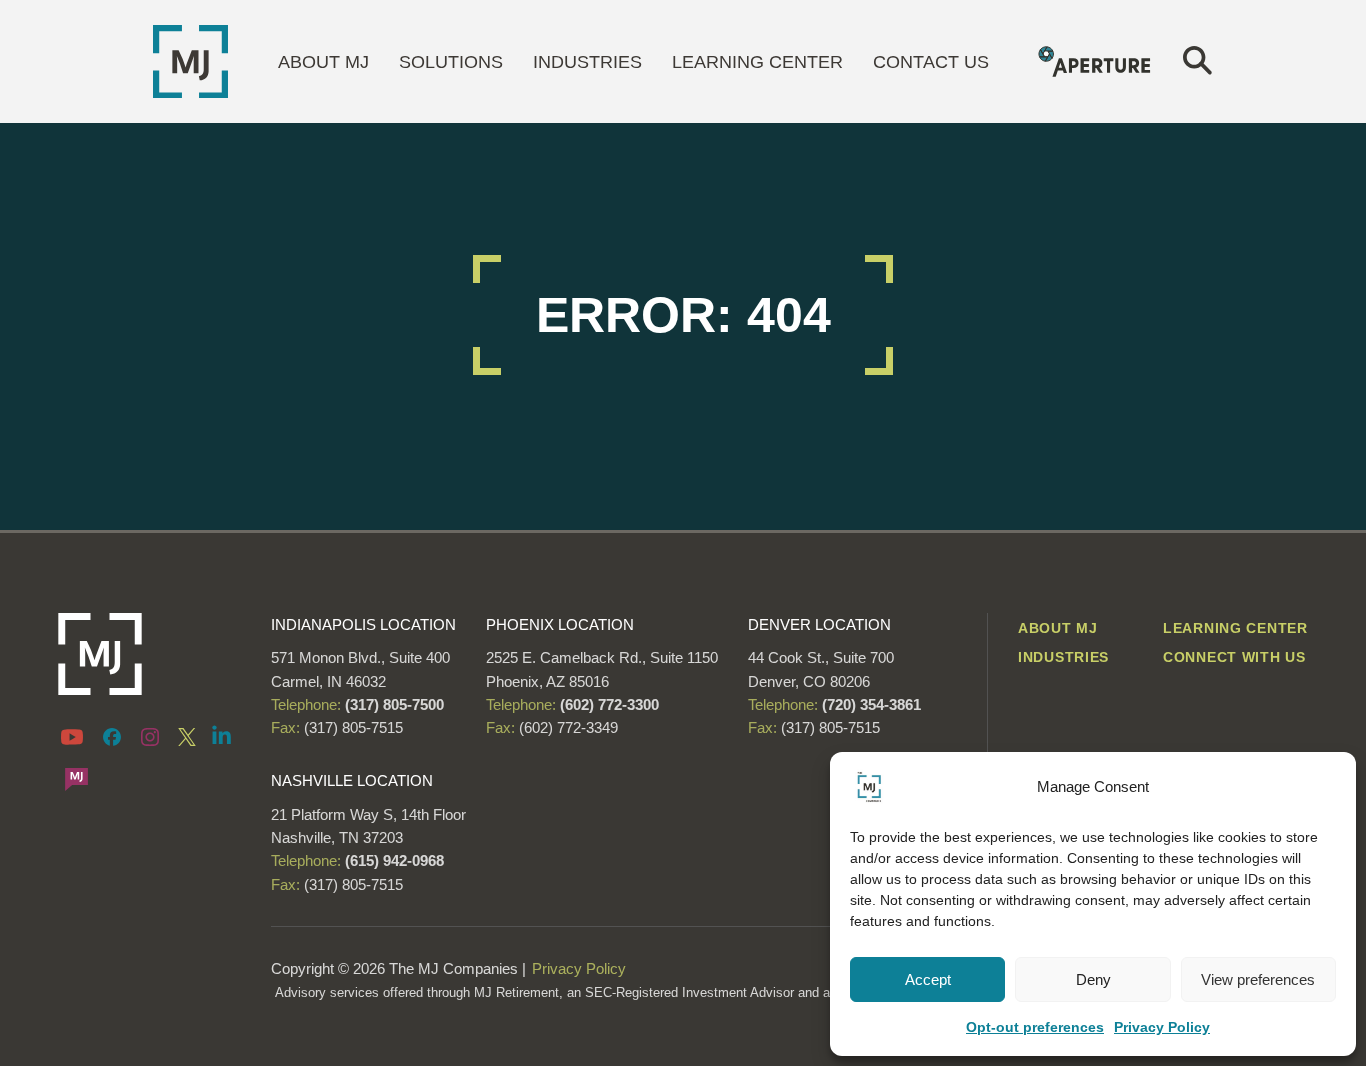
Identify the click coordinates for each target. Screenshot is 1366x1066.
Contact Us (931, 62)
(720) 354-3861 (871, 704)
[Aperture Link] (1095, 60)
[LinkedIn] (222, 734)
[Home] (190, 60)
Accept (928, 979)
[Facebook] (112, 736)
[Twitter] (187, 736)
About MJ (323, 62)
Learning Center (757, 62)
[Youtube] (75, 736)
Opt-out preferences (1035, 1027)
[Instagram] (150, 736)
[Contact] (76, 778)
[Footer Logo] (149, 654)
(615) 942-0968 (394, 860)
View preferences (1258, 979)
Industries (587, 62)
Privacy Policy (1162, 1027)
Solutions (451, 62)
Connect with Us (1234, 657)
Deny (1093, 979)
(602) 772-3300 (607, 704)
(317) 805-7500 (392, 704)
